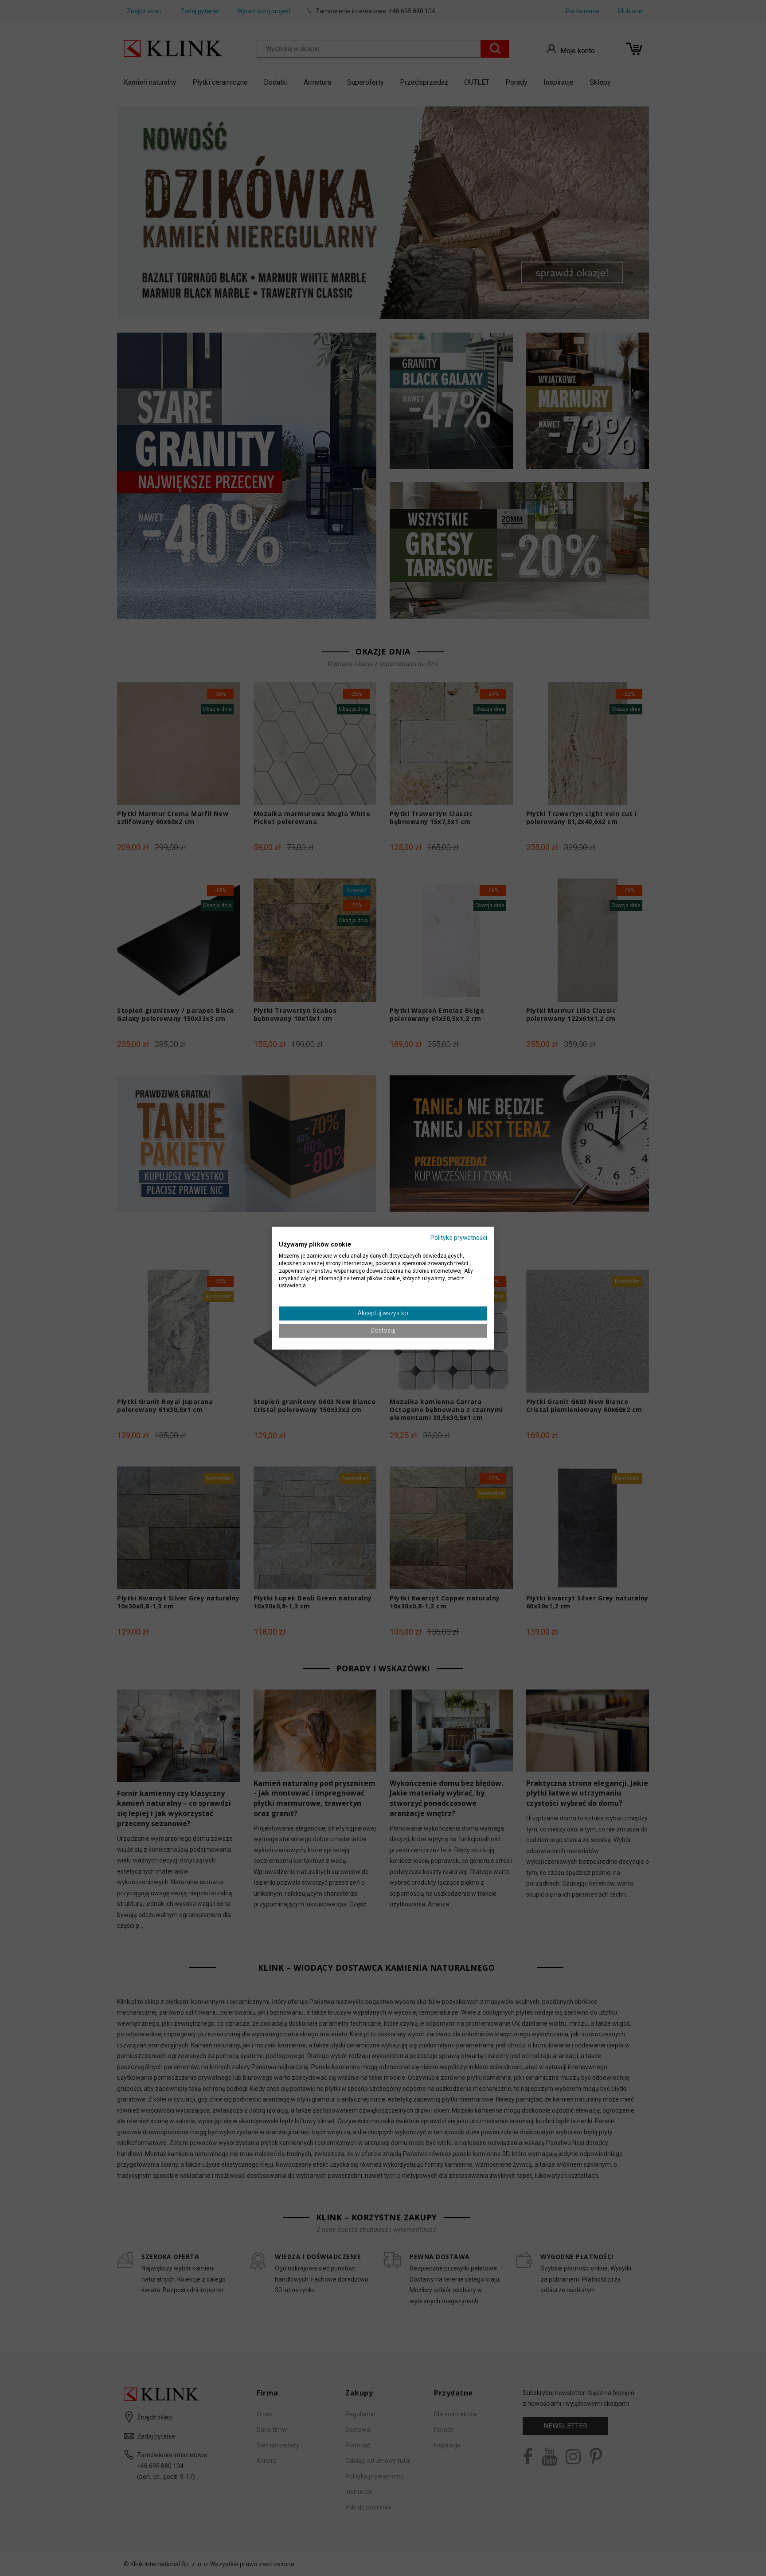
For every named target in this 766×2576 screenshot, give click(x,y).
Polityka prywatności (459, 1238)
